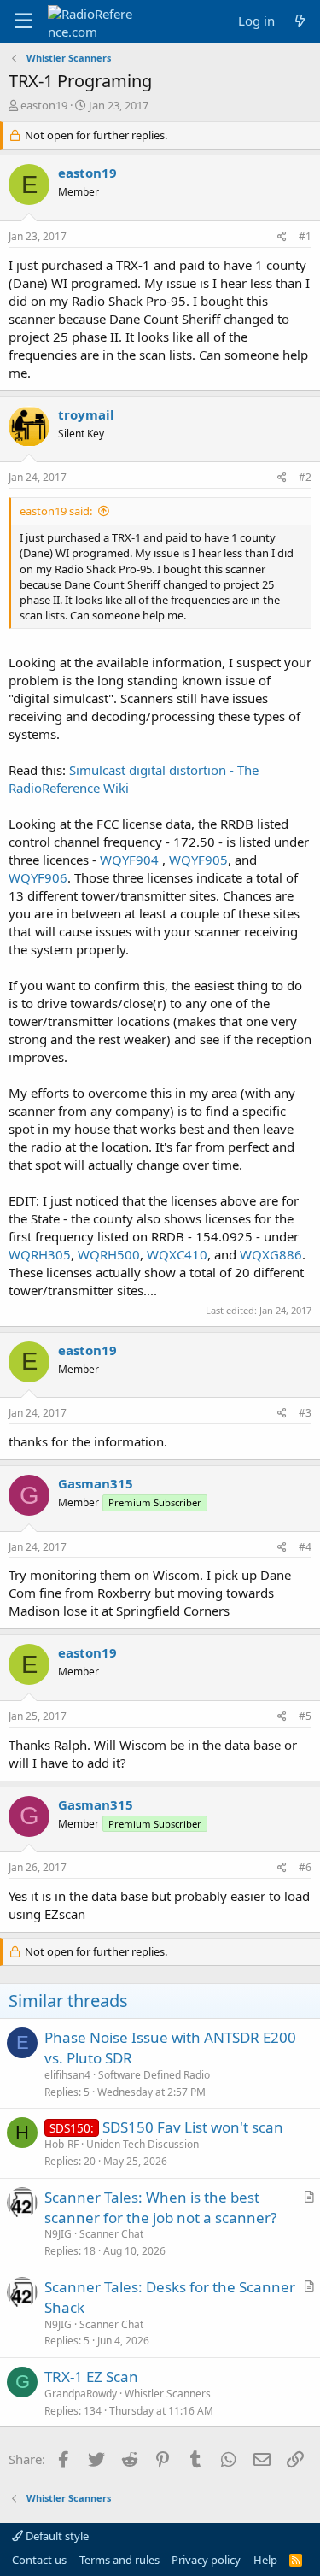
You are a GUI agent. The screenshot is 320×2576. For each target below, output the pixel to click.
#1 (305, 236)
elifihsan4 (67, 2075)
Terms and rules (119, 2560)
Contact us (39, 2560)
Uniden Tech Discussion (143, 2144)
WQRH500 (109, 1254)
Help (265, 2560)
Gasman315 (96, 1483)
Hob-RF (61, 2144)
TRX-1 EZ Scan (91, 2376)
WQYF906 (38, 877)
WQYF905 (198, 860)
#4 (305, 1547)
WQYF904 (131, 860)
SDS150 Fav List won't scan (193, 2127)
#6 (305, 1867)
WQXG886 (271, 1254)
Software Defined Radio (154, 2075)
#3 (305, 1413)
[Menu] (23, 21)
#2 (305, 477)
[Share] (282, 237)
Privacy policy (206, 2560)
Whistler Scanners (168, 2394)
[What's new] (300, 21)
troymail (86, 414)
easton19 (44, 105)
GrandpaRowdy (81, 2394)
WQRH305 (40, 1254)
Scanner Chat (111, 2234)
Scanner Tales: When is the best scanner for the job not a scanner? (160, 2207)
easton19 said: (56, 511)
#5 (305, 1716)
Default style (56, 2536)
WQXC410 (177, 1254)
